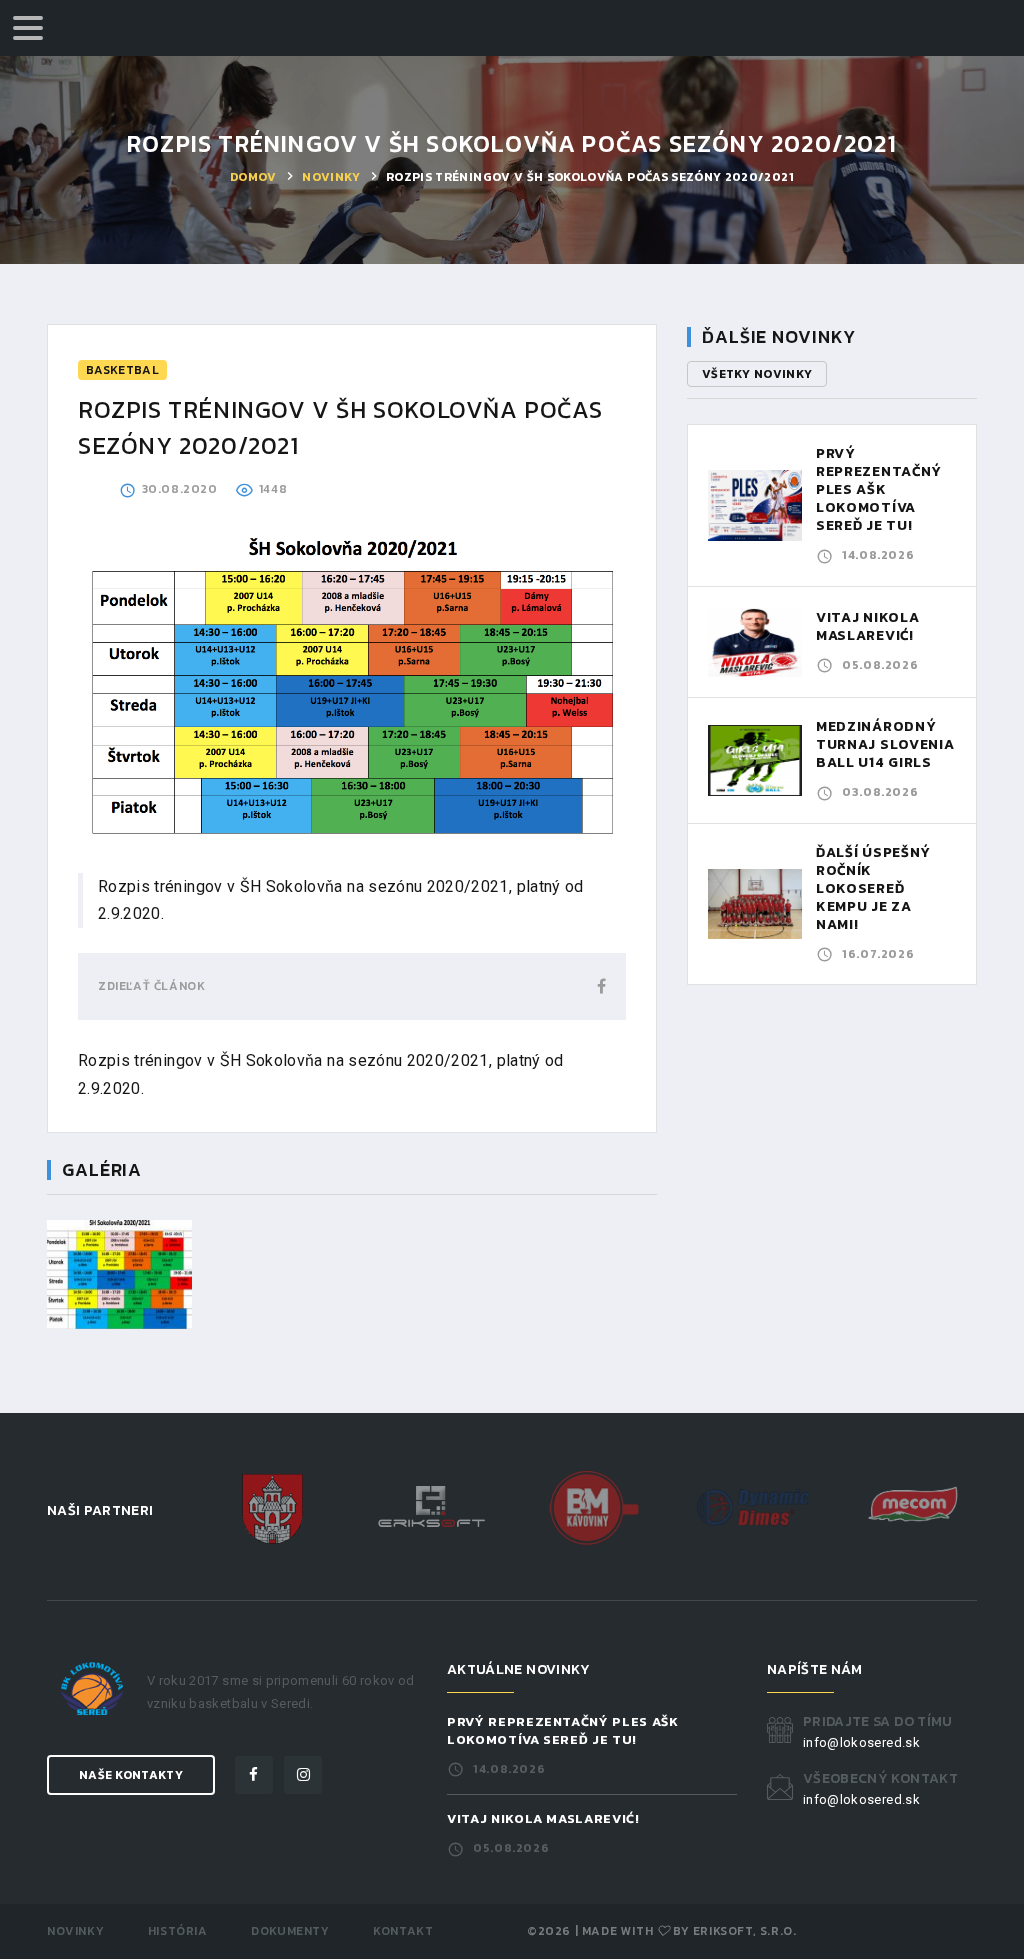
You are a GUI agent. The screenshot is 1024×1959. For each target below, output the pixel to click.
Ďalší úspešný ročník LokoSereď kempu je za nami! (873, 888)
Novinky (331, 177)
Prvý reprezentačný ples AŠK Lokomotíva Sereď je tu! (879, 489)
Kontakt (403, 1931)
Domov (253, 177)
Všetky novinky (757, 374)
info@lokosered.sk (861, 1742)
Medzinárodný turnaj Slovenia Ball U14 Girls (885, 744)
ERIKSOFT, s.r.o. (745, 1931)
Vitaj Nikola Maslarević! (867, 626)
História (178, 1931)
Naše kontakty (131, 1775)
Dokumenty (290, 1931)
